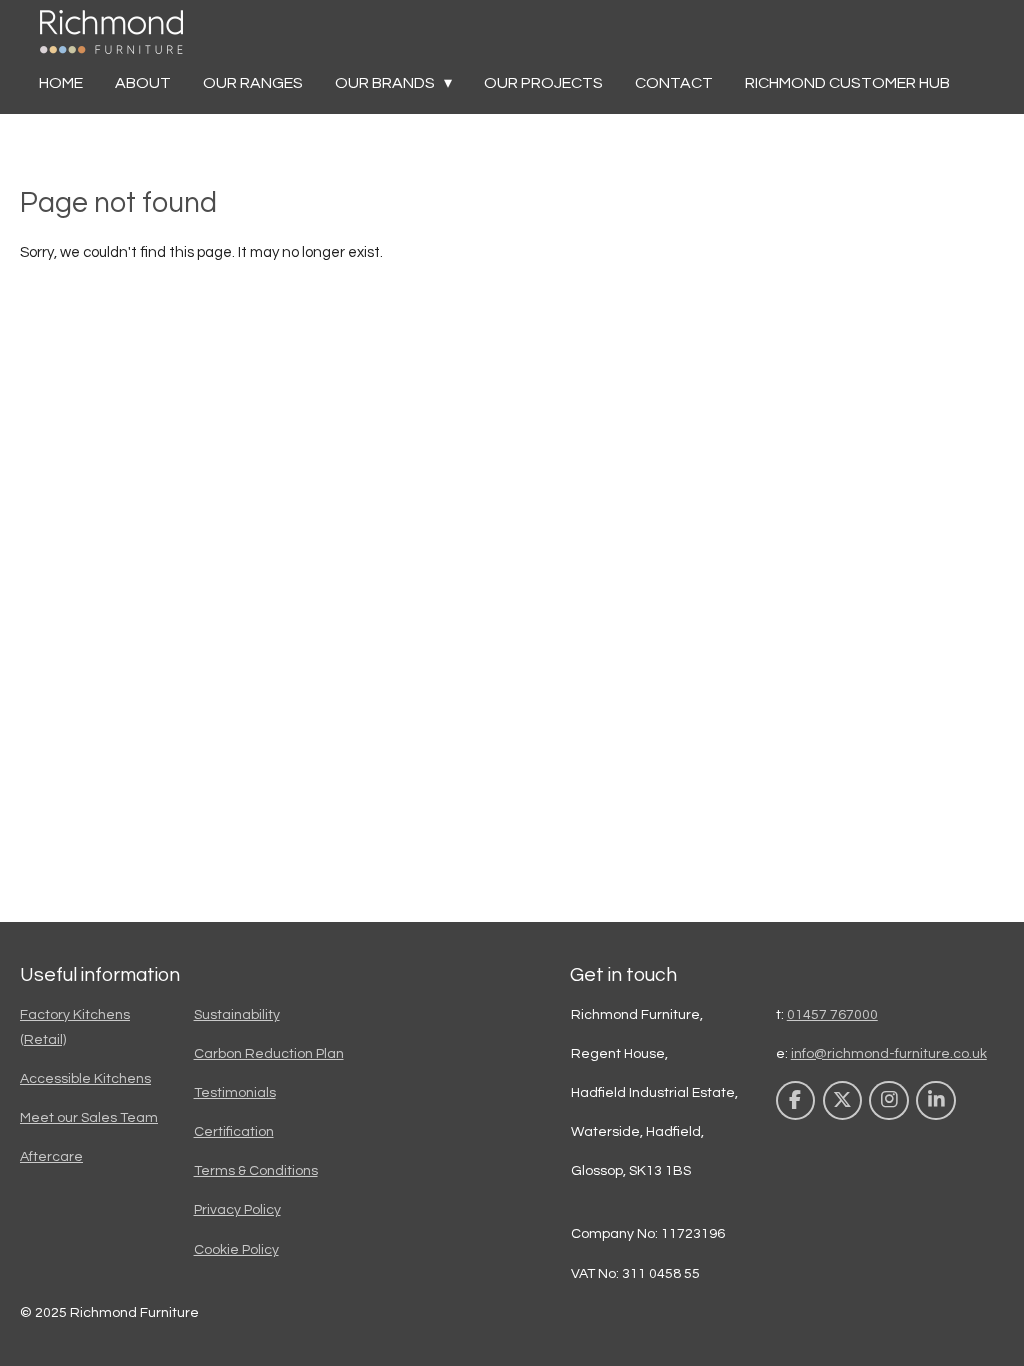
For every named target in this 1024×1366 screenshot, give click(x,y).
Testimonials (235, 1093)
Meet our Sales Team (89, 1118)
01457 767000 (832, 1015)
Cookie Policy (236, 1250)
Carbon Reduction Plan (269, 1054)
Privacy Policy (237, 1210)
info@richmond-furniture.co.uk (889, 1054)
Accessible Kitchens (85, 1079)
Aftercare (51, 1157)
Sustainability (237, 1015)
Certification (234, 1132)
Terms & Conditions (256, 1171)
